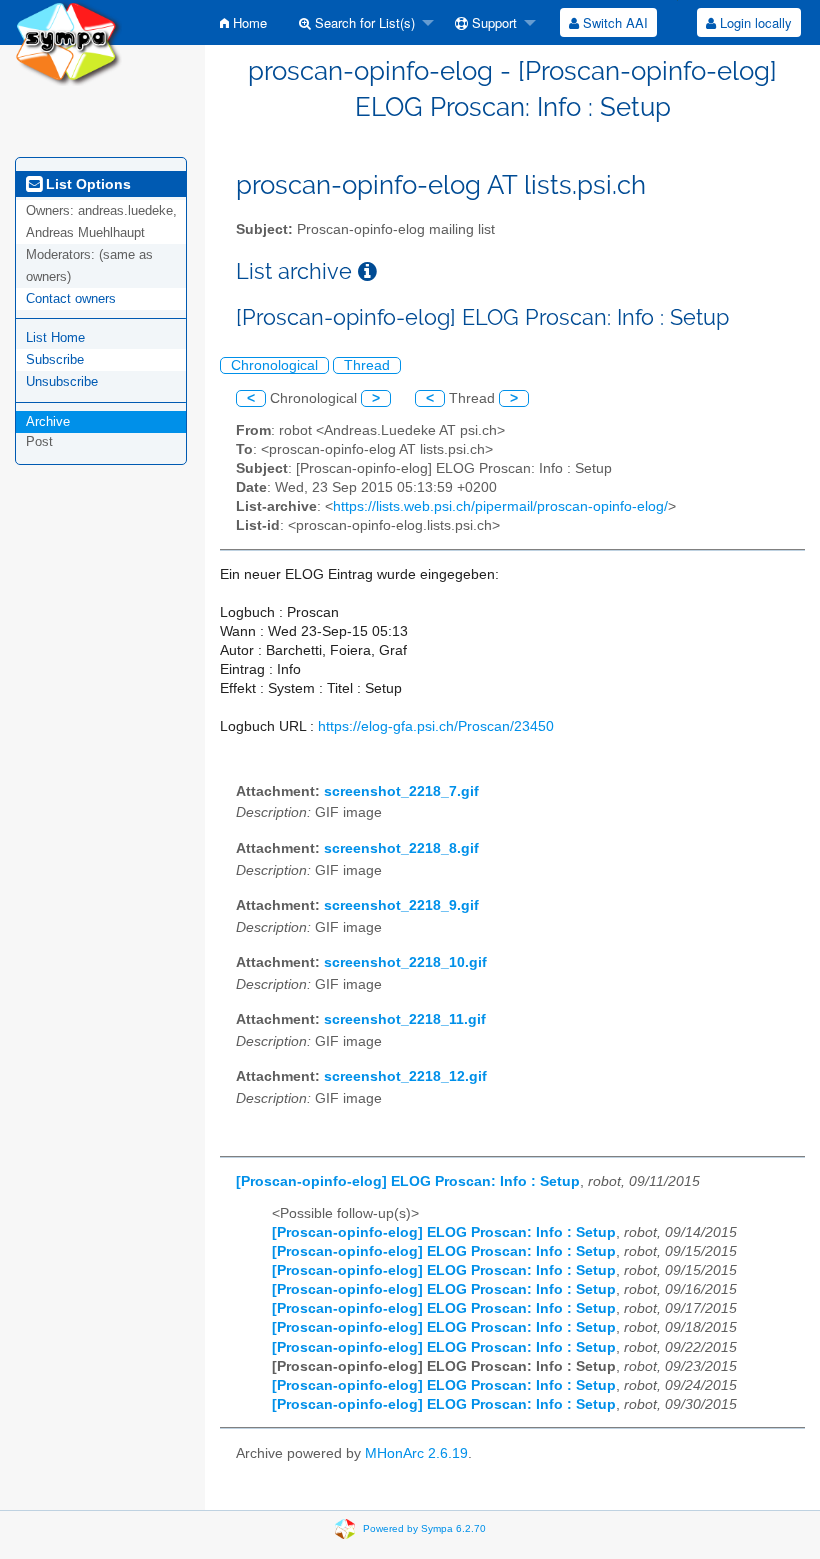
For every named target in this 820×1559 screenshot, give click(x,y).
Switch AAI (613, 22)
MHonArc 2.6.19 (416, 1453)
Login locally (754, 22)
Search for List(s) (363, 22)
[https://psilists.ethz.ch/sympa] (68, 41)
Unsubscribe (62, 381)
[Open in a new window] (367, 271)
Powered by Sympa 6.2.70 (424, 1528)
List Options (86, 184)
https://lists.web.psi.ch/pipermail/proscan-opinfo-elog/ (500, 506)
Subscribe (55, 359)
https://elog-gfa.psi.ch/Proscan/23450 (436, 726)
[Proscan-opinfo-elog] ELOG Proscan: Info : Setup (408, 1181)
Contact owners (71, 298)
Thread (367, 365)
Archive (48, 421)
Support (492, 22)
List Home (55, 337)
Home (248, 22)
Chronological (274, 365)
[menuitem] (243, 22)
